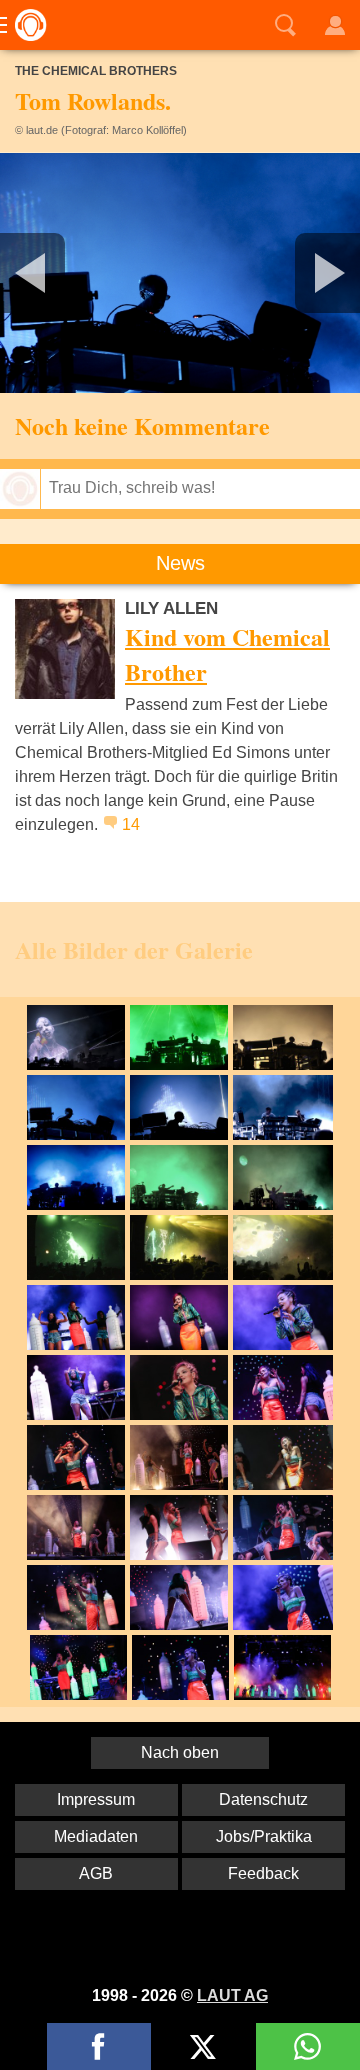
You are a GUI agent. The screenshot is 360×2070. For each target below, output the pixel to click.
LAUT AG (232, 1995)
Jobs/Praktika (264, 1836)
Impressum (96, 1799)
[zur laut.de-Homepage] (25, 25)
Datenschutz (263, 1799)
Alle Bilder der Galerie (134, 949)
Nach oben (180, 1752)
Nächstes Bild (180, 273)
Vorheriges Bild (59, 273)
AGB (96, 1873)
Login (335, 25)
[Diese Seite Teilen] (99, 2046)
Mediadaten (96, 1836)
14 (131, 824)
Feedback (263, 1873)
